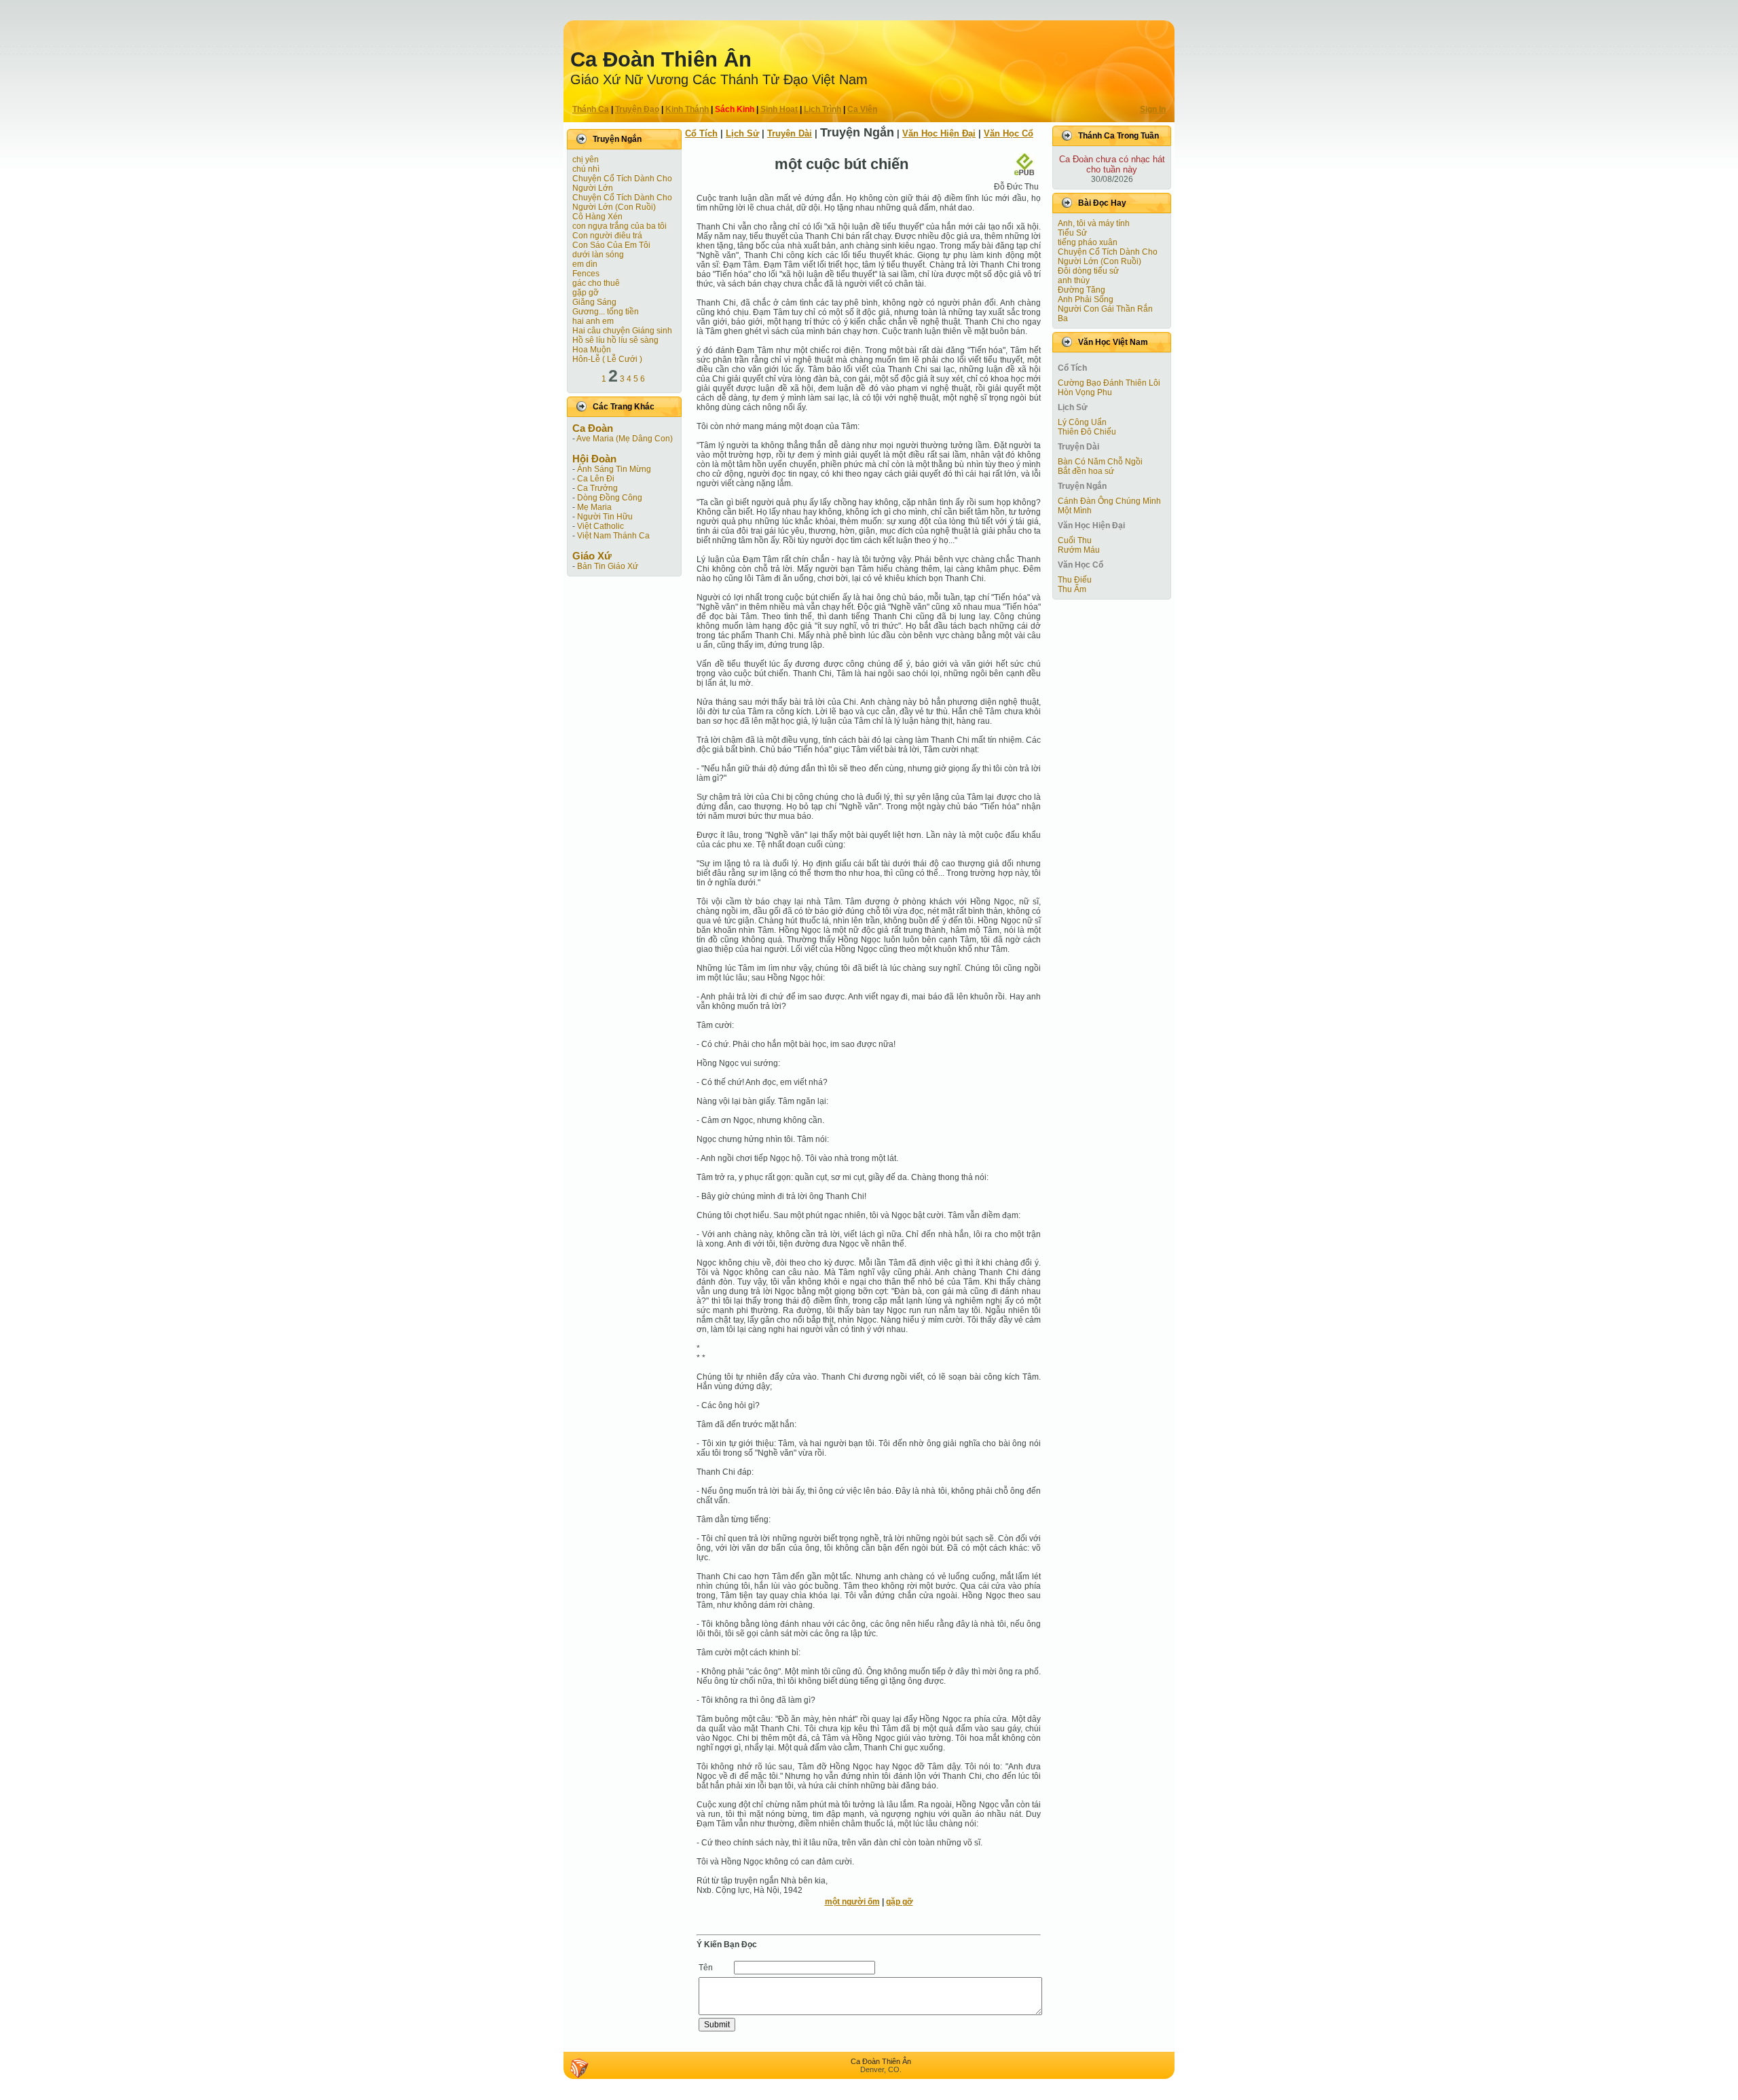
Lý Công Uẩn (1082, 422)
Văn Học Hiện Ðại (939, 133)
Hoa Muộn (592, 350)
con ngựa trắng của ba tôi (620, 226)
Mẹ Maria (594, 507)
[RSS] (579, 2068)
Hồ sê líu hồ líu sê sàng (615, 340)
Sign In (1153, 109)
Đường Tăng (1081, 290)
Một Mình (1075, 511)
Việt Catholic (600, 526)
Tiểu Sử (1072, 233)
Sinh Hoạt (779, 109)
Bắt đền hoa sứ (1086, 471)
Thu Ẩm (1072, 589)
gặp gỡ (586, 293)
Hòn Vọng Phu (1085, 392)
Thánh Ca (591, 109)
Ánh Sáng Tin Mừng (614, 469)
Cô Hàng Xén (597, 217)
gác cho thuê (596, 283)
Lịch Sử (742, 133)
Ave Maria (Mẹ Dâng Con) (625, 439)
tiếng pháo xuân (1088, 242)
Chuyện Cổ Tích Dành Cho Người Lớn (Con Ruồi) (622, 202)
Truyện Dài (790, 133)
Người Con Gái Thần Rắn (1105, 309)
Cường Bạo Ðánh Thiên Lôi (1109, 383)
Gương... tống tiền (606, 312)
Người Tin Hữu (605, 517)
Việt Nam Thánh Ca (613, 536)
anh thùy (1074, 280)
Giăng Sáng (594, 302)
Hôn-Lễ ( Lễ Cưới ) (607, 359)
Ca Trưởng (597, 488)
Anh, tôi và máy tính (1094, 223)
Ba (1063, 318)
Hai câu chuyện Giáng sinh (622, 331)
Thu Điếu (1075, 580)
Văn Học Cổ (1009, 133)
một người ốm (852, 1902)
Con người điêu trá (607, 236)
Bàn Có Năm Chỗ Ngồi (1100, 462)
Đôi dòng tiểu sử (1088, 271)
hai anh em (593, 321)
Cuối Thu (1075, 540)
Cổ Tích (701, 133)
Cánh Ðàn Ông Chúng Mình (1109, 501)
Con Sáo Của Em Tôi (611, 245)
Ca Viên (862, 109)
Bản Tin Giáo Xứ (608, 566)
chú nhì (586, 169)
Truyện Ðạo (637, 109)
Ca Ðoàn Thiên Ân (661, 59)
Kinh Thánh (687, 109)
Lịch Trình (822, 109)
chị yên (586, 160)
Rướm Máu (1079, 550)
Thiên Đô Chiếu (1087, 432)
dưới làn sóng (598, 255)
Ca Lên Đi (596, 479)
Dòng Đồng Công (610, 498)
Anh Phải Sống (1086, 299)
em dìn (585, 264)
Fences (586, 274)
